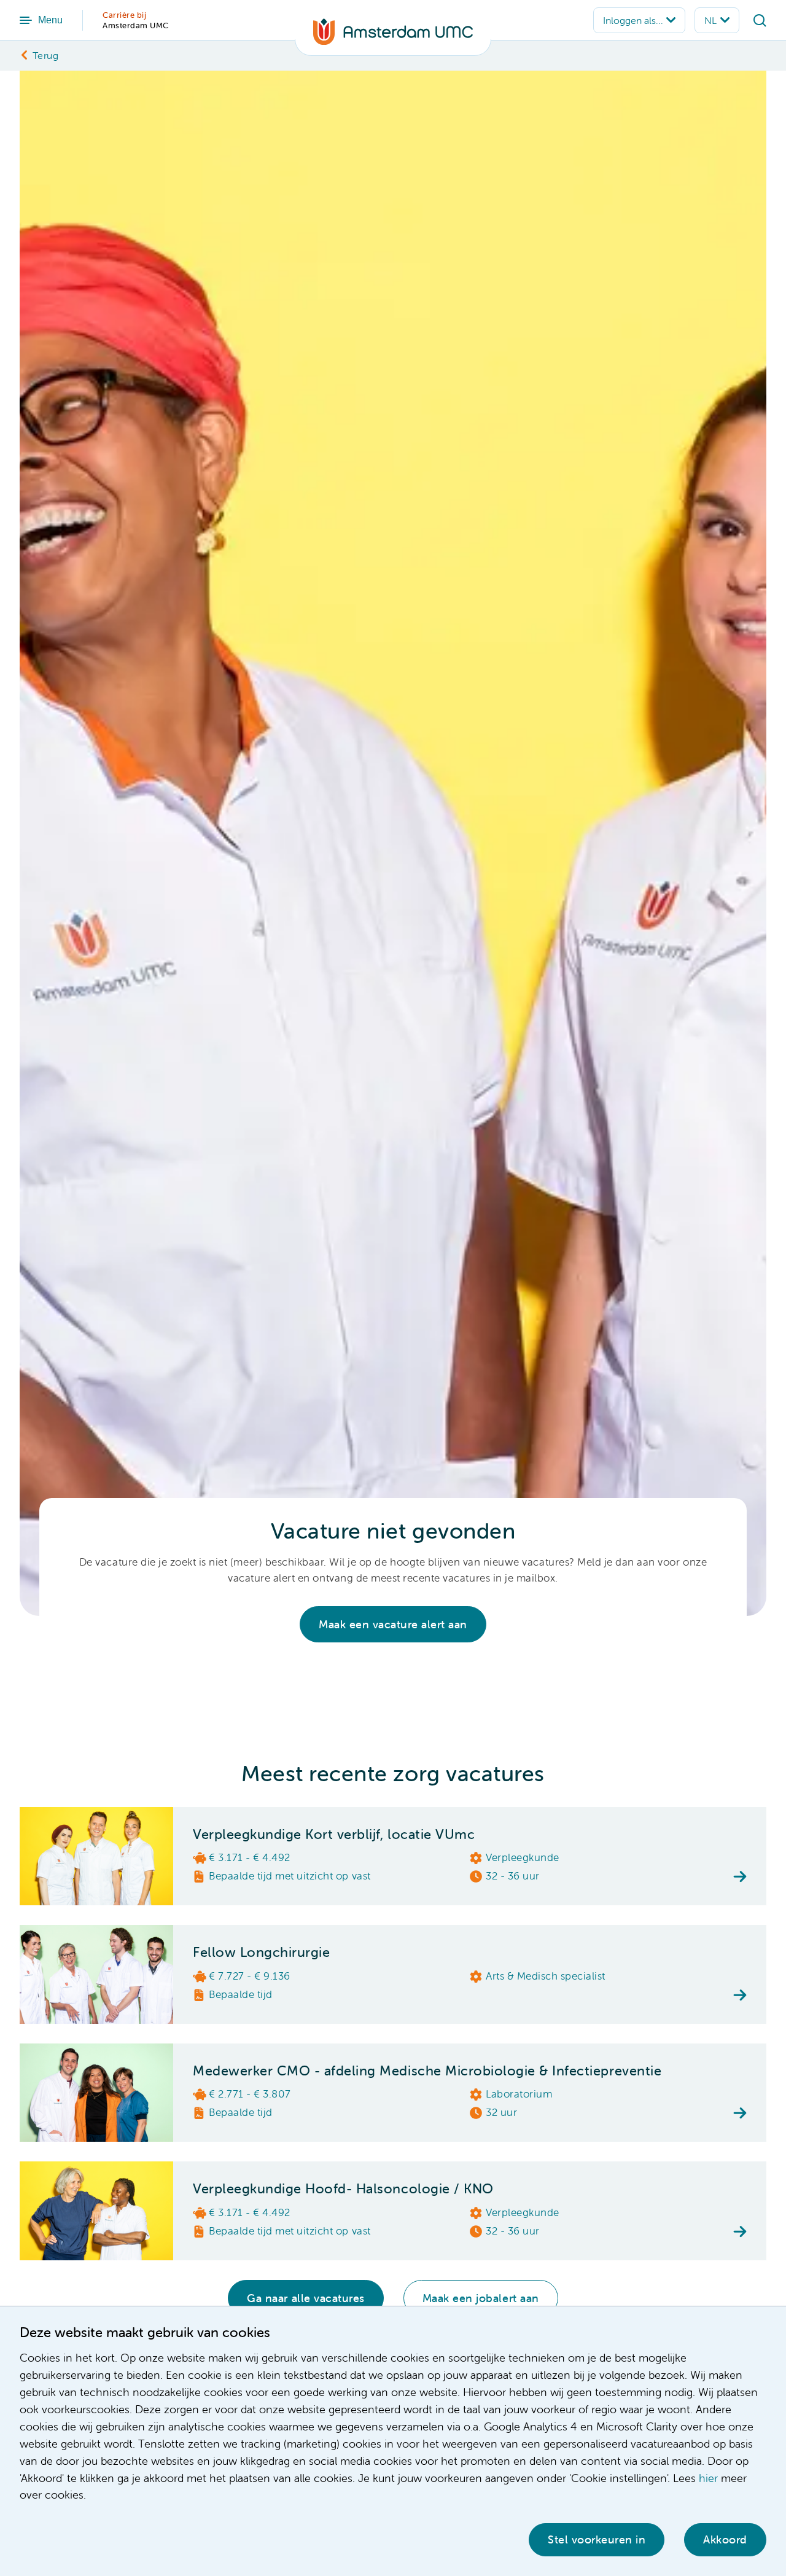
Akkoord (725, 2539)
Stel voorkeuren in (597, 2539)
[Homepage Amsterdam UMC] (393, 37)
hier (708, 2478)
